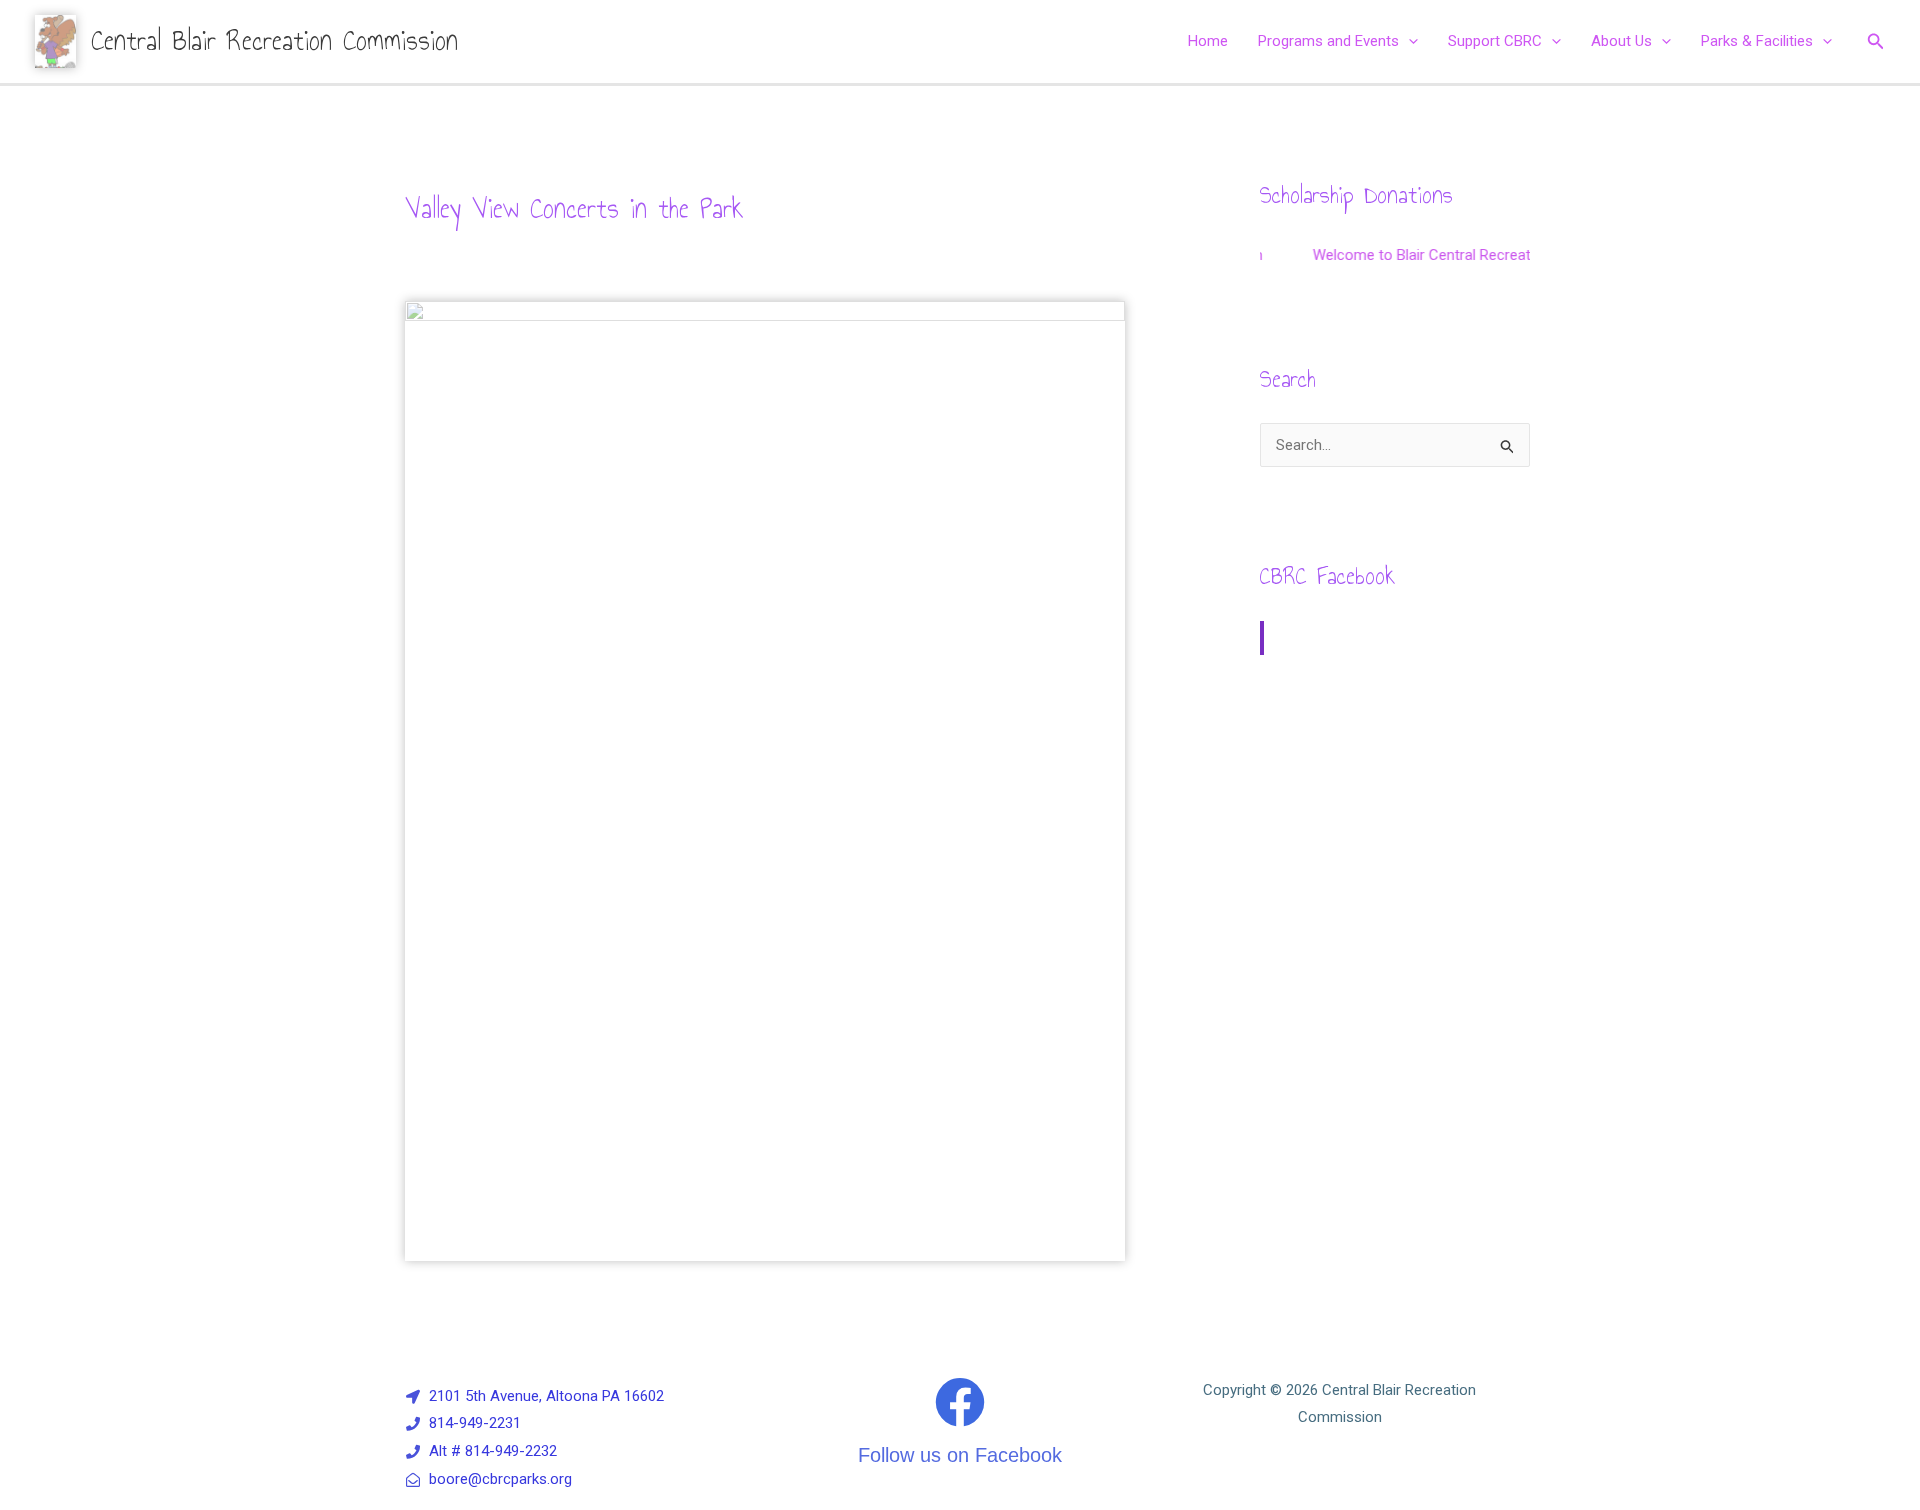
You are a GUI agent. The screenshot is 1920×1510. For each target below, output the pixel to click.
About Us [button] (1621, 41)
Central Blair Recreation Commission (274, 40)
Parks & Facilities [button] (1757, 41)
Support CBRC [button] (1495, 41)
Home (1208, 41)
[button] (1408, 41)
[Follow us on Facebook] (960, 1402)
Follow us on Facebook (960, 1455)
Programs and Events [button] (1328, 41)
